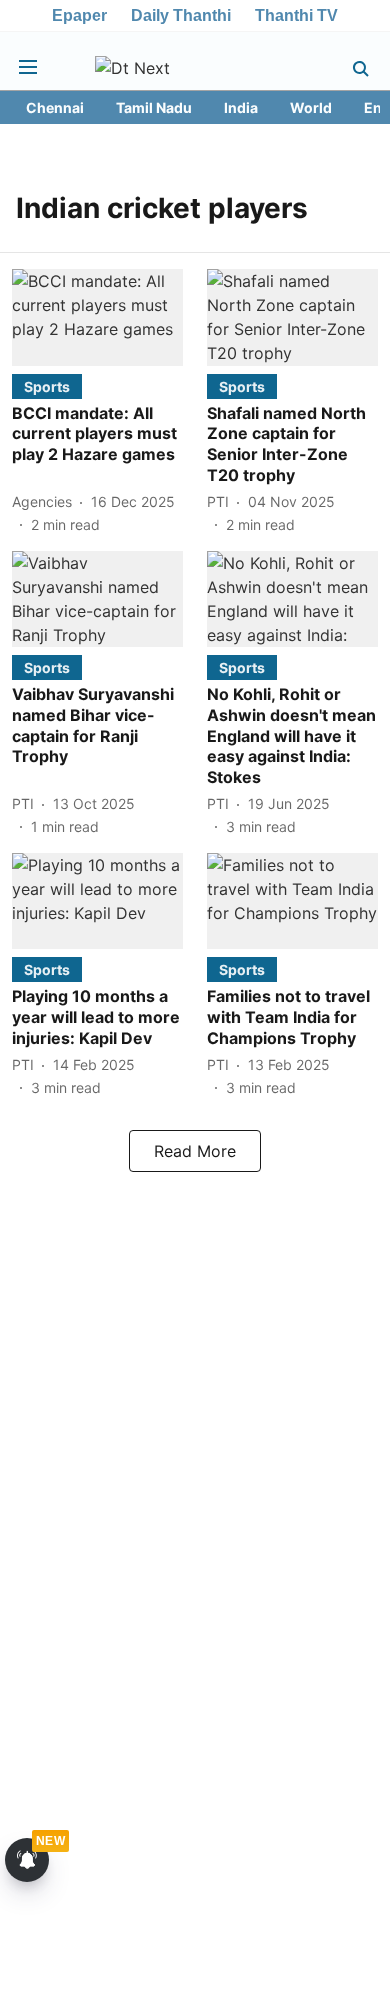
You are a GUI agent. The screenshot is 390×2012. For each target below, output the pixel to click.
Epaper (79, 15)
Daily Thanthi (181, 15)
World (311, 107)
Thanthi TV (296, 15)
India (241, 107)
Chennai (55, 107)
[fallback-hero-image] (97, 317)
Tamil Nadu (154, 107)
